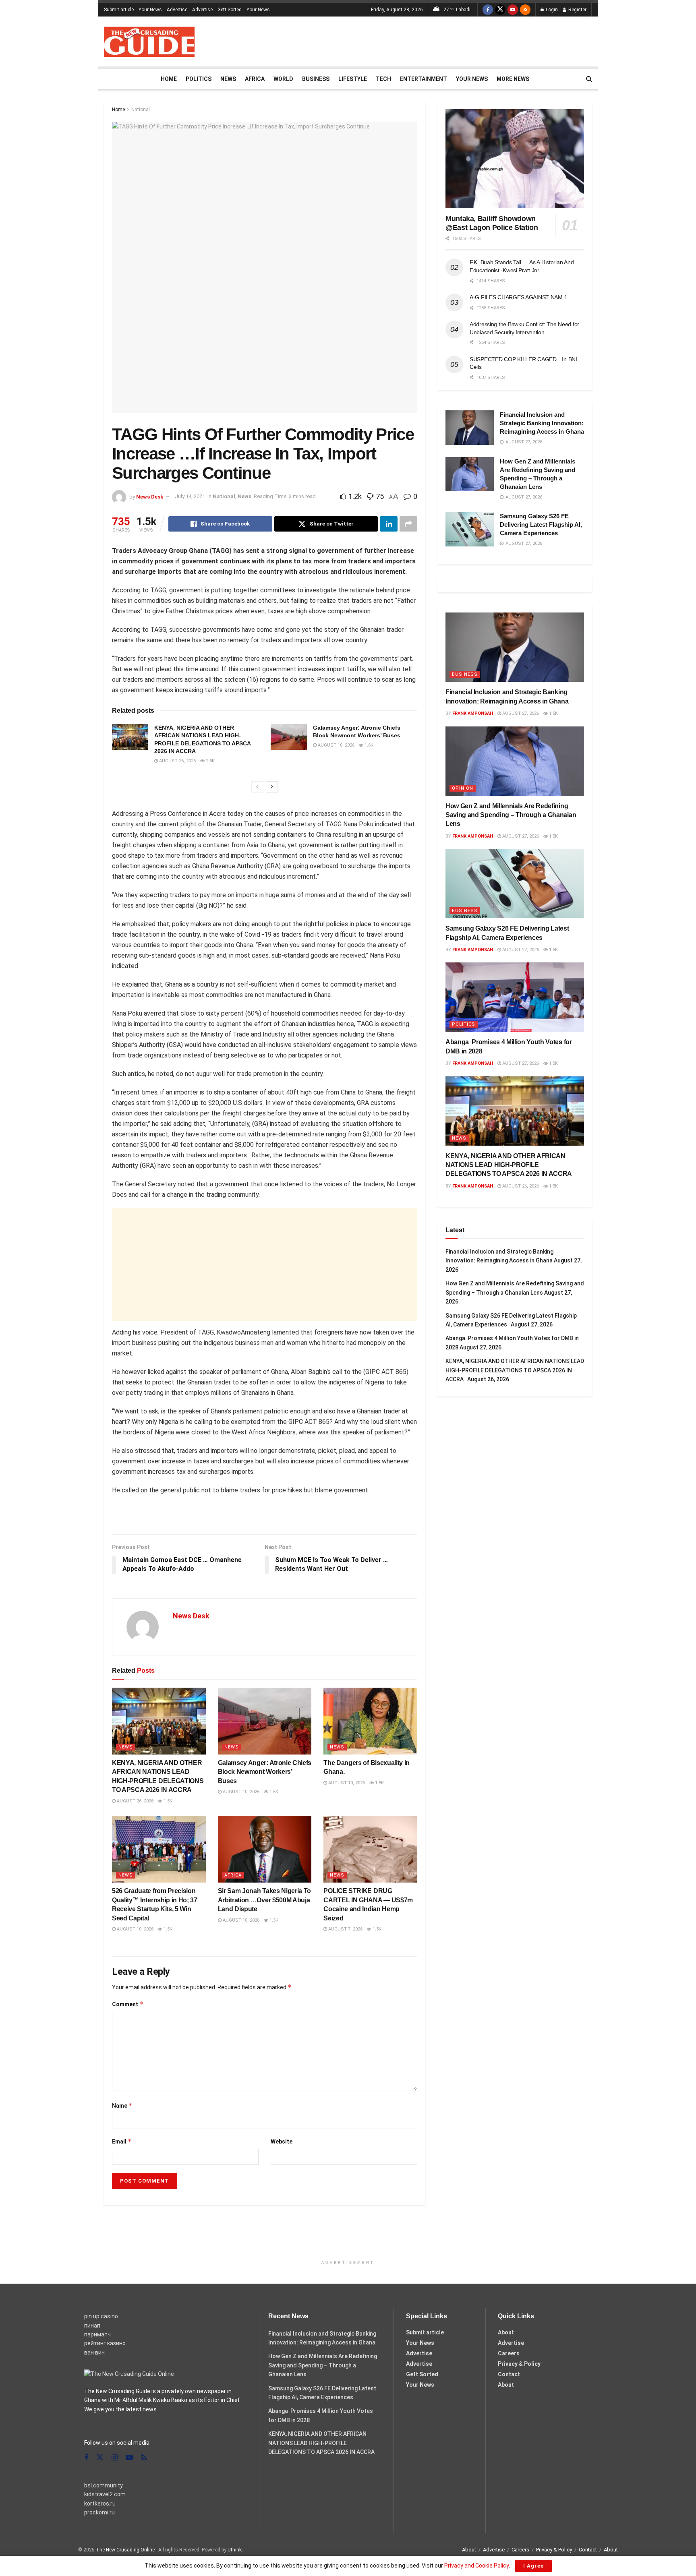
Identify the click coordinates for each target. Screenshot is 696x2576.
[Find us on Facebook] (488, 10)
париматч (97, 2334)
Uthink (235, 2550)
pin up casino (101, 2316)
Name (122, 2105)
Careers (509, 2353)
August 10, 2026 (336, 745)
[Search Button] (589, 79)
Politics (199, 79)
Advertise (177, 10)
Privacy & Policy (519, 2364)
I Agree (533, 2566)
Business (316, 79)
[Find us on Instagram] (115, 2458)
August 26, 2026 (177, 761)
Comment (128, 2004)
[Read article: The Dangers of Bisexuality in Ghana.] (370, 1721)
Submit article (119, 10)
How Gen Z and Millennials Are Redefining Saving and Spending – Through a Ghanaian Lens (511, 815)
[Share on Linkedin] (389, 524)
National (141, 110)
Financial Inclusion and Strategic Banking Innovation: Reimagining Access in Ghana (542, 423)
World (283, 79)
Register (577, 10)
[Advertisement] (445, 40)
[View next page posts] (272, 787)
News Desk (150, 496)
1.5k (210, 761)
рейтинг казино (105, 2343)
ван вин (94, 2353)
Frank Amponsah (473, 713)
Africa (255, 79)
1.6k (368, 745)
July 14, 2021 (190, 496)
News (228, 79)
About (506, 2332)
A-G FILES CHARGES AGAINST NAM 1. (519, 297)
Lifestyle (353, 79)
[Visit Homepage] (149, 42)
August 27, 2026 (520, 713)
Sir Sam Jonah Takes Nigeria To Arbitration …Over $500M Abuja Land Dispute (264, 1900)
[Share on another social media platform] (408, 524)
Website (282, 2141)
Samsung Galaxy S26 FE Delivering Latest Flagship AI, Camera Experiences (541, 525)
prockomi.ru (99, 2512)
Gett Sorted (230, 10)
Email (122, 2141)
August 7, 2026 (345, 1929)
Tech (383, 79)
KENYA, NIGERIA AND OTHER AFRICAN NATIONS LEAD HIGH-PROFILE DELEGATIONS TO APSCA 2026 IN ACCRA (510, 1165)
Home (169, 79)
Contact (509, 2374)
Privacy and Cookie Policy (476, 2566)
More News (513, 79)
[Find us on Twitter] (500, 10)
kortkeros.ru (100, 2504)
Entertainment (424, 79)
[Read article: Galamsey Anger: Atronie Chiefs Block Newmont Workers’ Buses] (289, 737)
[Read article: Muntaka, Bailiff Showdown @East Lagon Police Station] (515, 159)
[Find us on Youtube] (513, 10)
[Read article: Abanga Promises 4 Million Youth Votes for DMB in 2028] (515, 997)
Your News (150, 10)
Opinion (463, 788)
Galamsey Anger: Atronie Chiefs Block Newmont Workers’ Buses (265, 1772)
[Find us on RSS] (525, 10)
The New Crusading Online (125, 2550)
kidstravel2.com (105, 2494)
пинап (92, 2326)
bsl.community (104, 2485)
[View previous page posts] (257, 787)
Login (551, 10)
